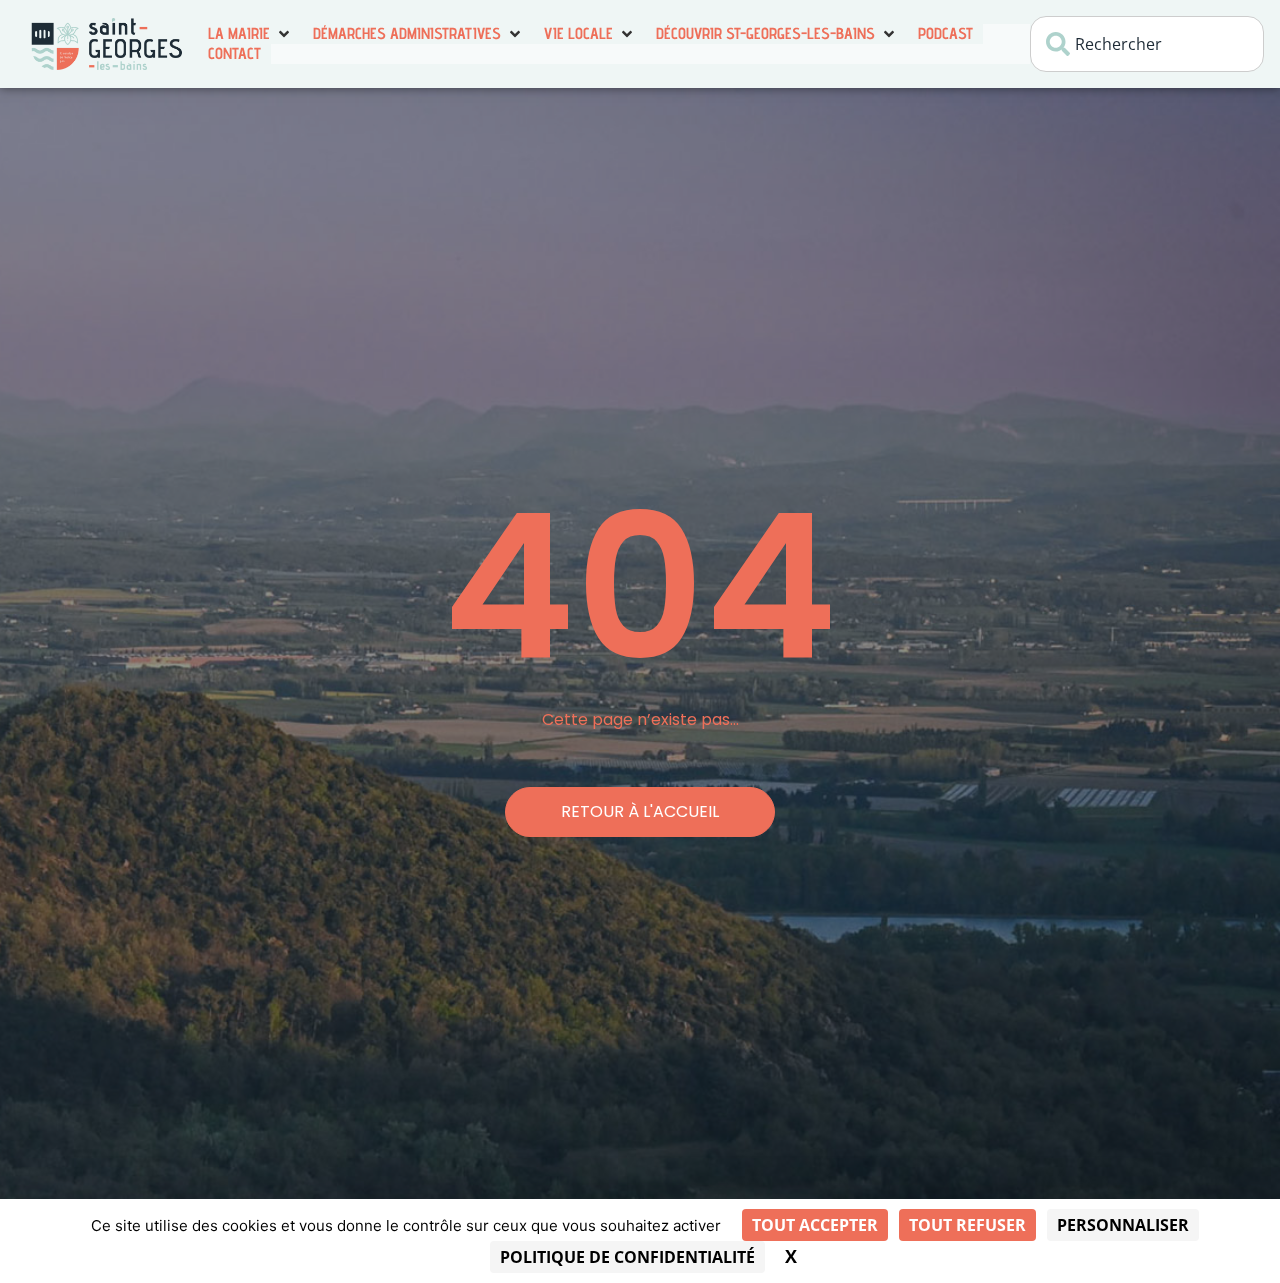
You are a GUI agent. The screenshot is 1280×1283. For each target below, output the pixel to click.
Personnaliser (1123, 1225)
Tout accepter (815, 1225)
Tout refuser (967, 1225)
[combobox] (1147, 44)
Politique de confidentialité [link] (627, 1257)
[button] (250, 34)
